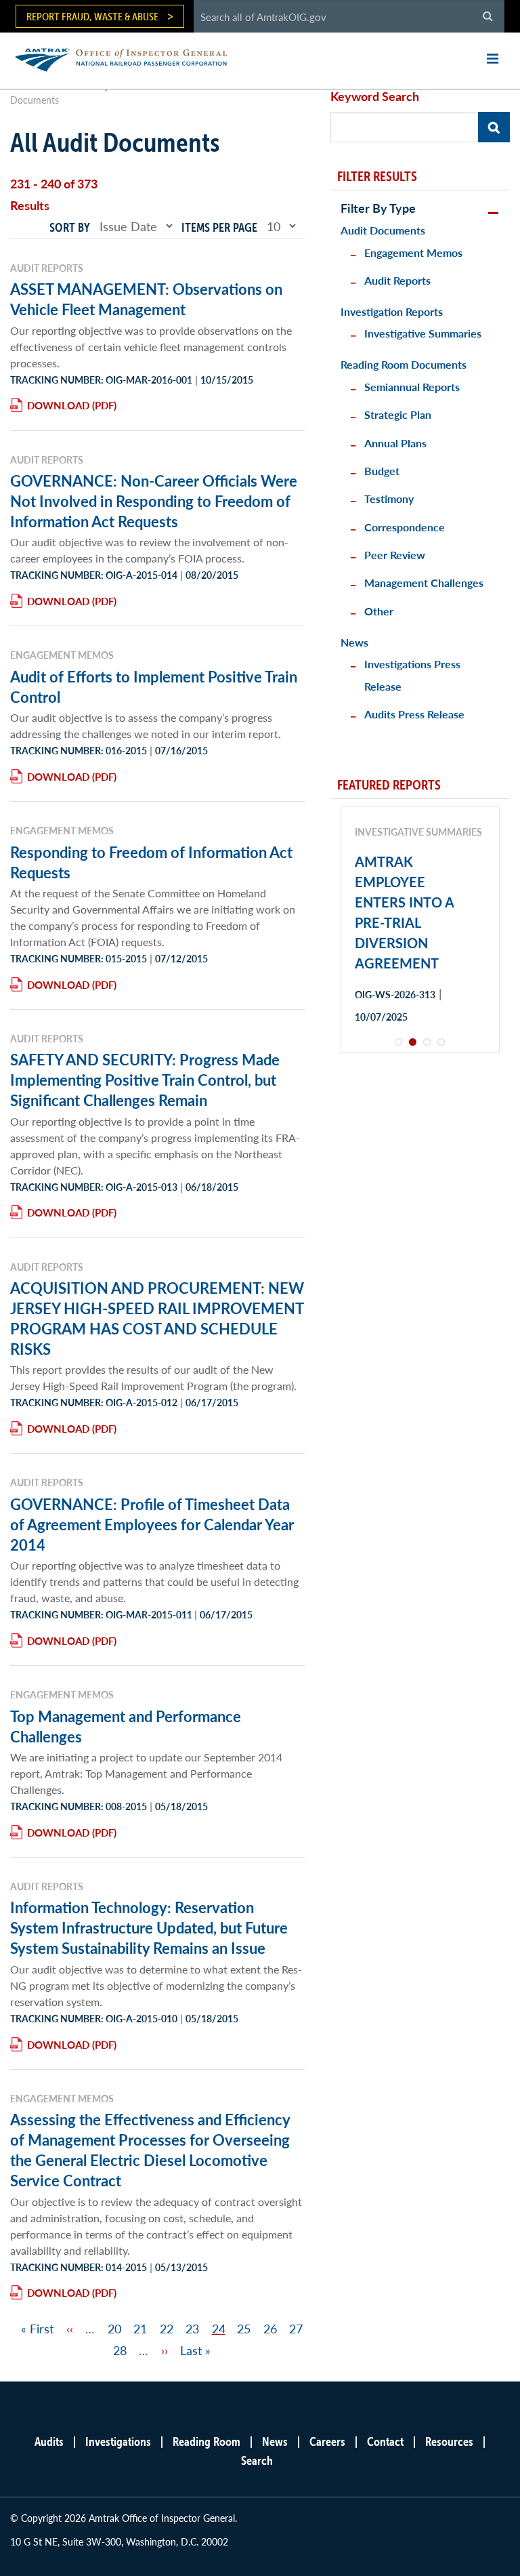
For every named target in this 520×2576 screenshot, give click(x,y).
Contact (385, 2441)
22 (167, 2328)
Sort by (70, 227)
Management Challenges (424, 582)
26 (270, 2328)
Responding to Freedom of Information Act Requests (151, 862)
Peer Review (395, 555)
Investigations (118, 2441)
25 (244, 2328)
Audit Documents (383, 230)
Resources (449, 2441)
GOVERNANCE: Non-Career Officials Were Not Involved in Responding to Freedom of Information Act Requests (154, 501)
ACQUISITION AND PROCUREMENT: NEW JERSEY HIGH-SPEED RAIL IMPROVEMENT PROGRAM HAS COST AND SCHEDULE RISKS (157, 1318)
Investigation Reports (392, 311)
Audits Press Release (414, 714)
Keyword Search (375, 96)
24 (219, 2328)
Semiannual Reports (412, 387)
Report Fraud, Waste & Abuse (92, 16)
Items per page (219, 227)
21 (140, 2328)
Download (58, 405)
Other (379, 611)
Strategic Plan (398, 414)
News (354, 642)
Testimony (389, 498)
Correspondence (405, 527)
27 (296, 2328)
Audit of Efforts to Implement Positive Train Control (154, 687)
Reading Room (207, 2441)
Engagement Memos (413, 252)
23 (192, 2328)
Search (257, 2460)
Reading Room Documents (404, 364)
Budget (382, 471)
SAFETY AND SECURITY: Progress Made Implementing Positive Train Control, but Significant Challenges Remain (145, 1080)
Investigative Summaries (423, 333)
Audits (49, 2441)
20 (114, 2328)
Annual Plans (395, 443)
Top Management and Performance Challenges (126, 1726)
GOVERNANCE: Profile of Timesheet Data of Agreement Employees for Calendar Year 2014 (152, 1524)
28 (120, 2350)
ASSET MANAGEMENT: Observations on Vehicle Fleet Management (146, 299)
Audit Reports (397, 280)
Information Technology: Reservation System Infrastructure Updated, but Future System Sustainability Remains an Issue (149, 1927)
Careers (327, 2441)
